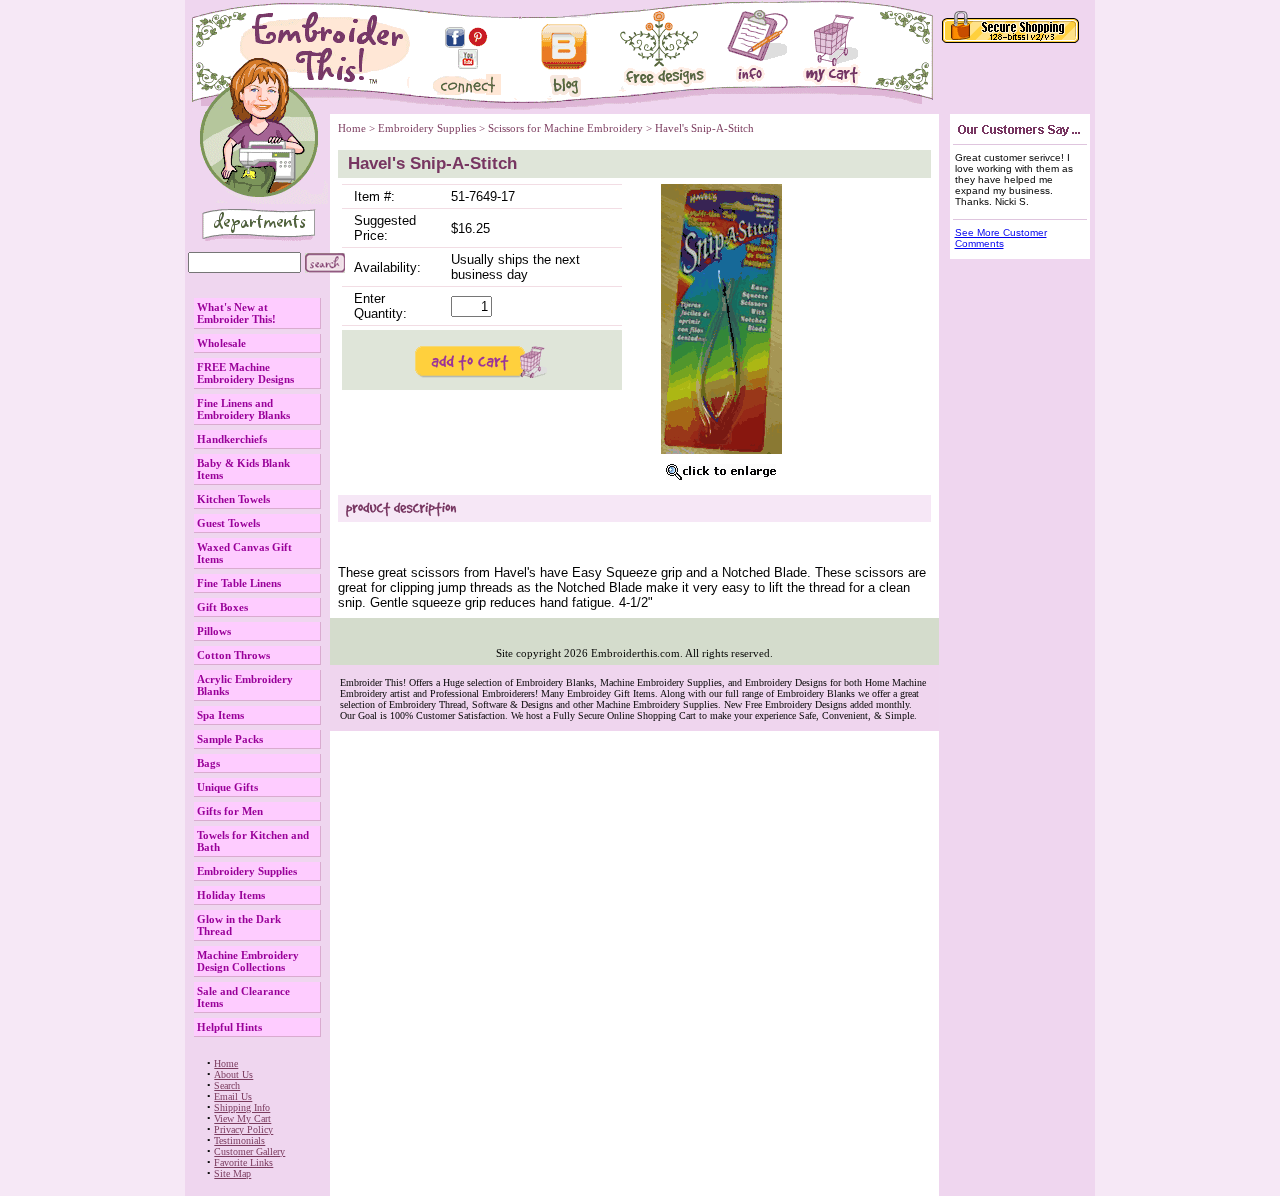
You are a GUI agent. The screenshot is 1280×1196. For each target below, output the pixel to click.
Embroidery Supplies (247, 871)
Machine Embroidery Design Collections (248, 961)
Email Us (233, 1096)
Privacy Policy (243, 1129)
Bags (208, 763)
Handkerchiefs (232, 439)
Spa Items (220, 715)
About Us (233, 1074)
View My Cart (242, 1118)
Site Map (232, 1173)
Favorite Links (243, 1162)
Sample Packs (230, 739)
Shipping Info (242, 1107)
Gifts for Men (230, 811)
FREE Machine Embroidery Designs (245, 373)
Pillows (214, 631)
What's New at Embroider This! (236, 313)
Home (226, 1063)
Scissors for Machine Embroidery (565, 128)
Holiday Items (231, 895)
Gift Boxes (222, 607)
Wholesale (221, 343)
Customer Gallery (249, 1151)
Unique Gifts (227, 787)
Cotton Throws (233, 655)
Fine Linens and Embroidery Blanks (243, 409)
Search (227, 1085)
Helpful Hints (229, 1027)
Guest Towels (228, 523)
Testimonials (239, 1140)
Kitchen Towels (233, 499)
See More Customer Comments (1001, 238)
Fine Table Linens (239, 583)
